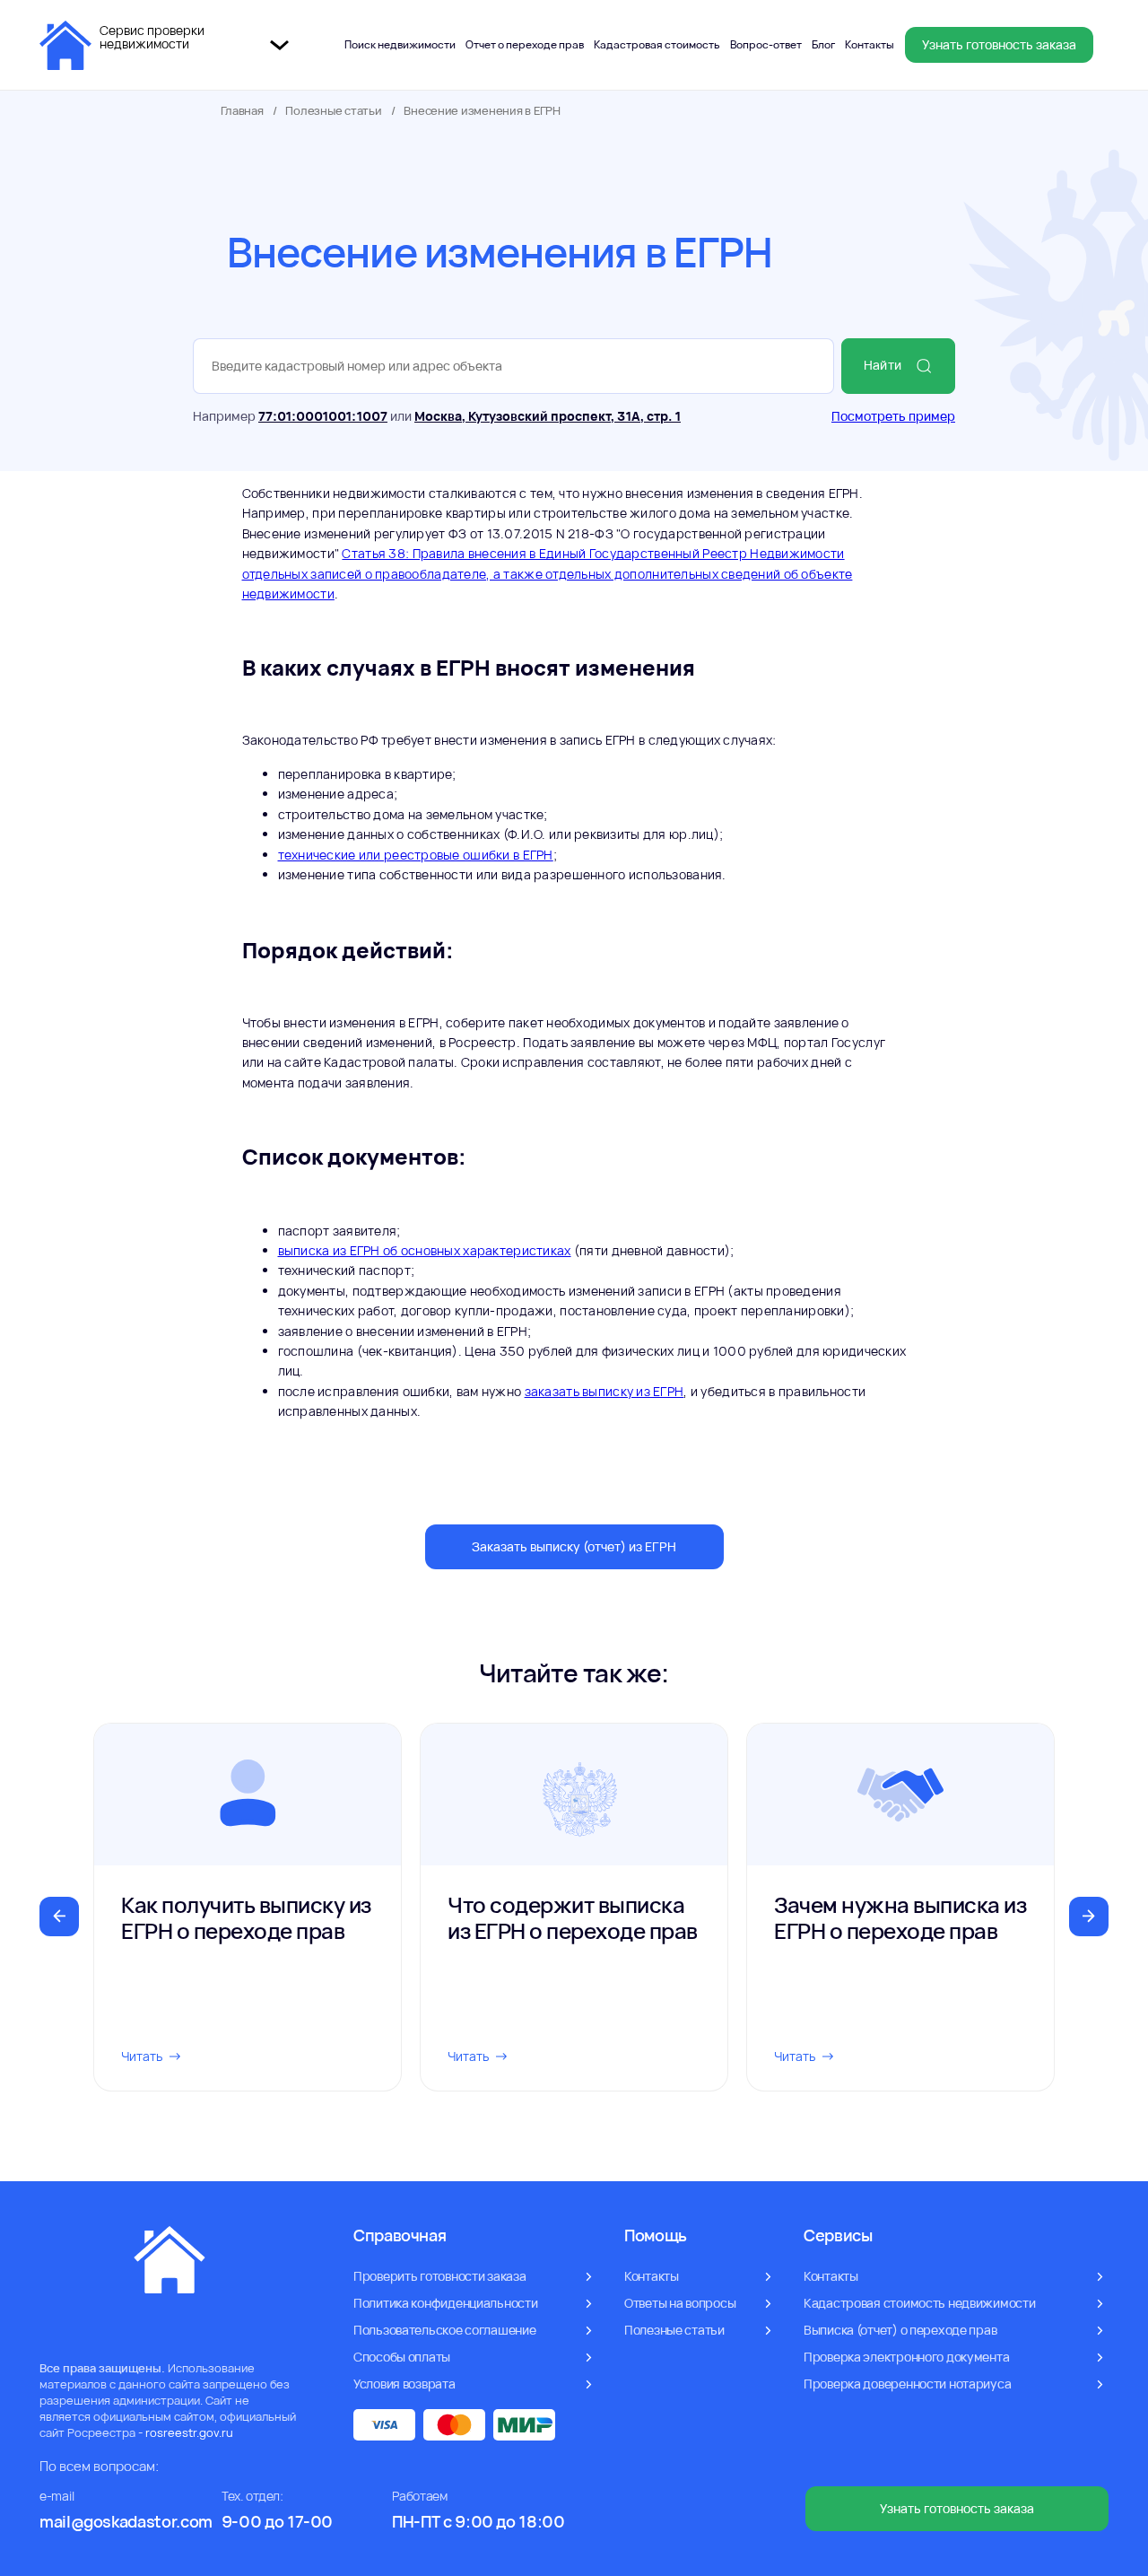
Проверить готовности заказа (439, 2276)
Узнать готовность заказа (999, 44)
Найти (883, 365)
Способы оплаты (402, 2357)
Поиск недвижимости (400, 45)
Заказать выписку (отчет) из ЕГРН (574, 1546)
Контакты (870, 45)
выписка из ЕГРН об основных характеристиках (425, 1250)
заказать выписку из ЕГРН (604, 1391)
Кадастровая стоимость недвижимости (919, 2303)
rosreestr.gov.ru (189, 2432)
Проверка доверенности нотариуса (907, 2384)
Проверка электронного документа (906, 2357)
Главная (242, 111)
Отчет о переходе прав (525, 45)
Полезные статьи (333, 111)
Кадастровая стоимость (657, 45)
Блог (823, 45)
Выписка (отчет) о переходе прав (900, 2330)
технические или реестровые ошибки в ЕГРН (416, 855)
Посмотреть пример (893, 416)
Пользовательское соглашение (444, 2330)
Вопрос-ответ (766, 45)
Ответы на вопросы (680, 2303)
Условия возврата (404, 2384)
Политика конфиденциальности (445, 2303)
